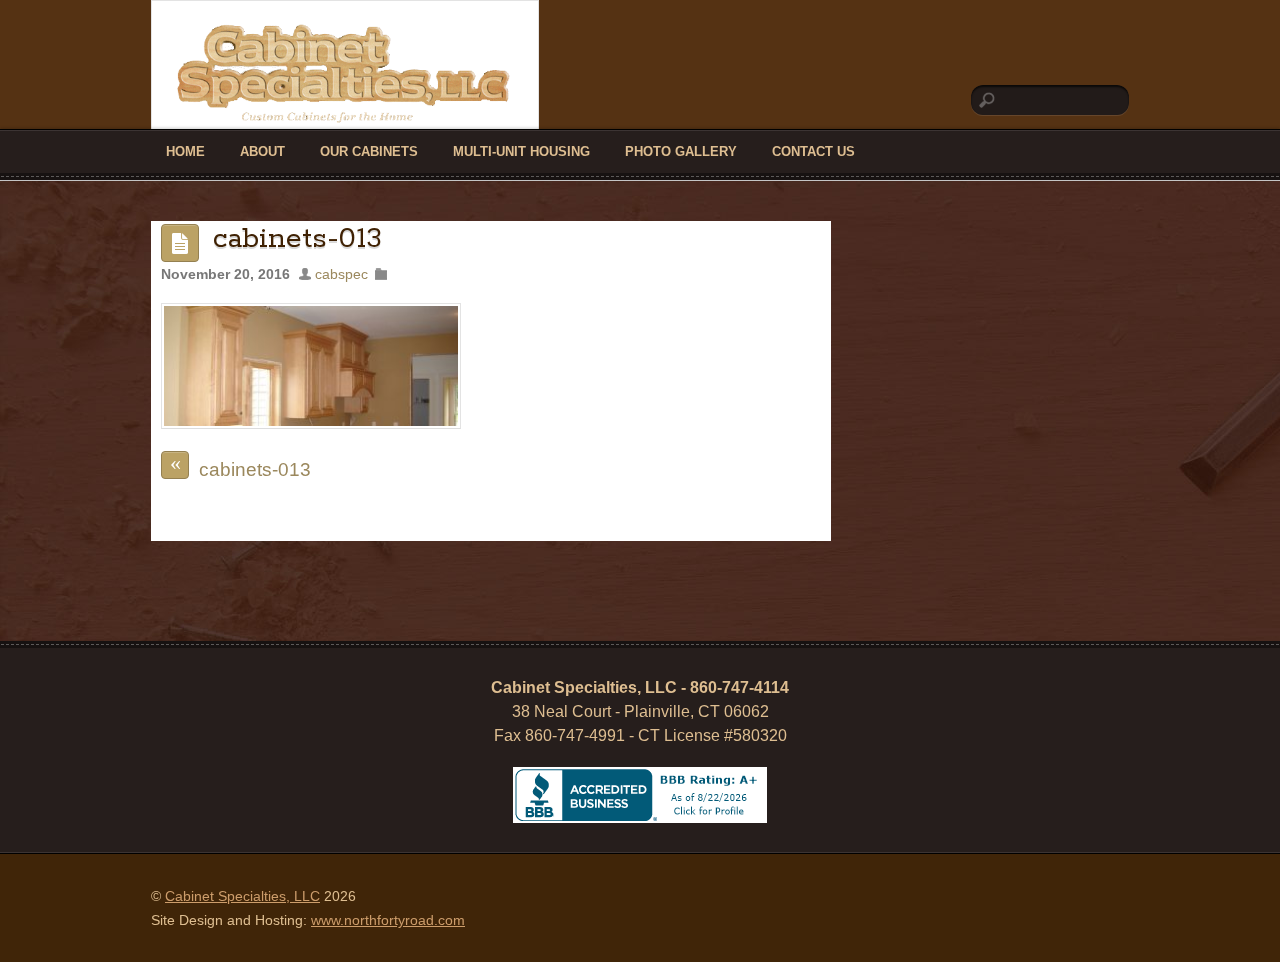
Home (185, 151)
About (262, 151)
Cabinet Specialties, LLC (242, 896)
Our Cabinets (369, 151)
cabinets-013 (297, 239)
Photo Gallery (681, 151)
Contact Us (813, 151)
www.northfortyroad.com (388, 920)
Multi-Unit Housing (521, 151)
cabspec (341, 274)
